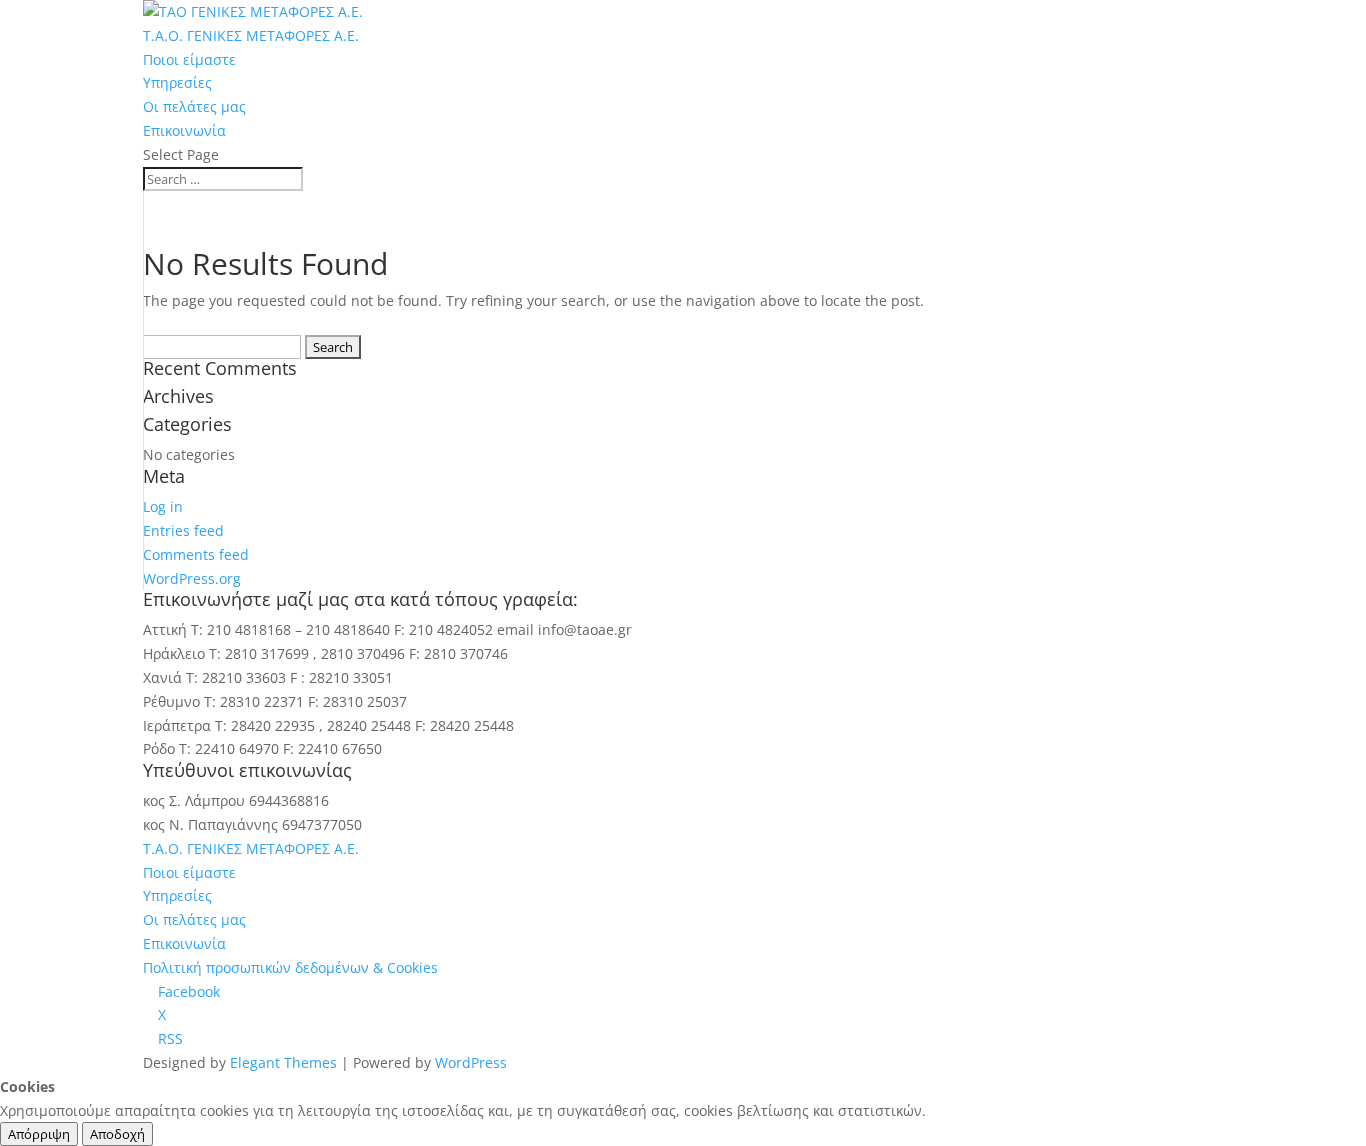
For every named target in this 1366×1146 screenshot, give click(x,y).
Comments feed (196, 554)
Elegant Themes (283, 1062)
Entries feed (183, 530)
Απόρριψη (39, 1134)
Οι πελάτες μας (194, 106)
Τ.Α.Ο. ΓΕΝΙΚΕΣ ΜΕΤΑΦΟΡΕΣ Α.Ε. (251, 35)
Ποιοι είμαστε (189, 59)
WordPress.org (192, 578)
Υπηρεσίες (177, 82)
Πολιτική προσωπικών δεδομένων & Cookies (290, 967)
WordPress (471, 1062)
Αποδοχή (117, 1134)
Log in (163, 506)
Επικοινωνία (184, 130)
